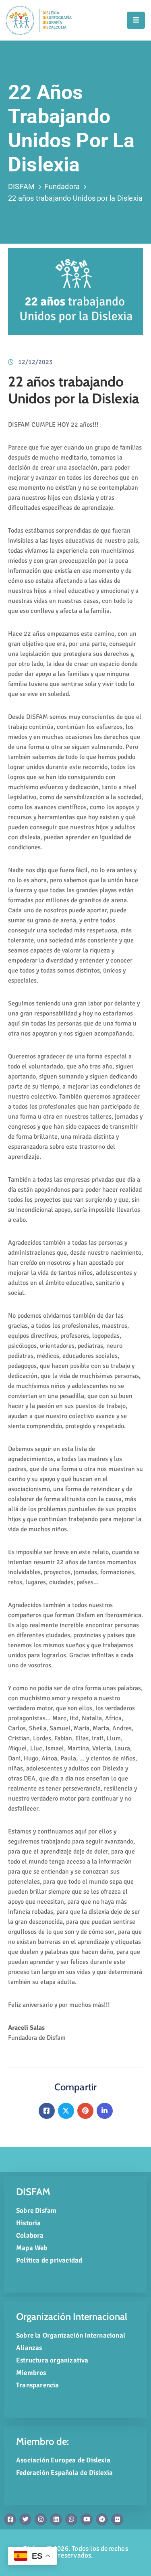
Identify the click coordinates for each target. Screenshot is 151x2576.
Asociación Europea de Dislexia (63, 2460)
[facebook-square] (10, 2519)
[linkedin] (56, 2519)
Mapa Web (32, 2248)
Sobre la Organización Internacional (71, 2335)
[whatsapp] (71, 2519)
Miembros (31, 2373)
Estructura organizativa (52, 2360)
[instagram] (41, 2519)
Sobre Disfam (36, 2211)
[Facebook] (47, 2111)
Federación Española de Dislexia (64, 2473)
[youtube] (87, 2519)
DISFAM (21, 186)
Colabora (30, 2235)
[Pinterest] (85, 2111)
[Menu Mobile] (136, 20)
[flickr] (117, 2519)
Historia (29, 2223)
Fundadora (62, 186)
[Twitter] (66, 2111)
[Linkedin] (105, 2111)
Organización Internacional (72, 2317)
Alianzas (29, 2348)
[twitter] (25, 2519)
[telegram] (102, 2519)
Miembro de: (42, 2441)
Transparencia (38, 2385)
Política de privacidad (49, 2260)
